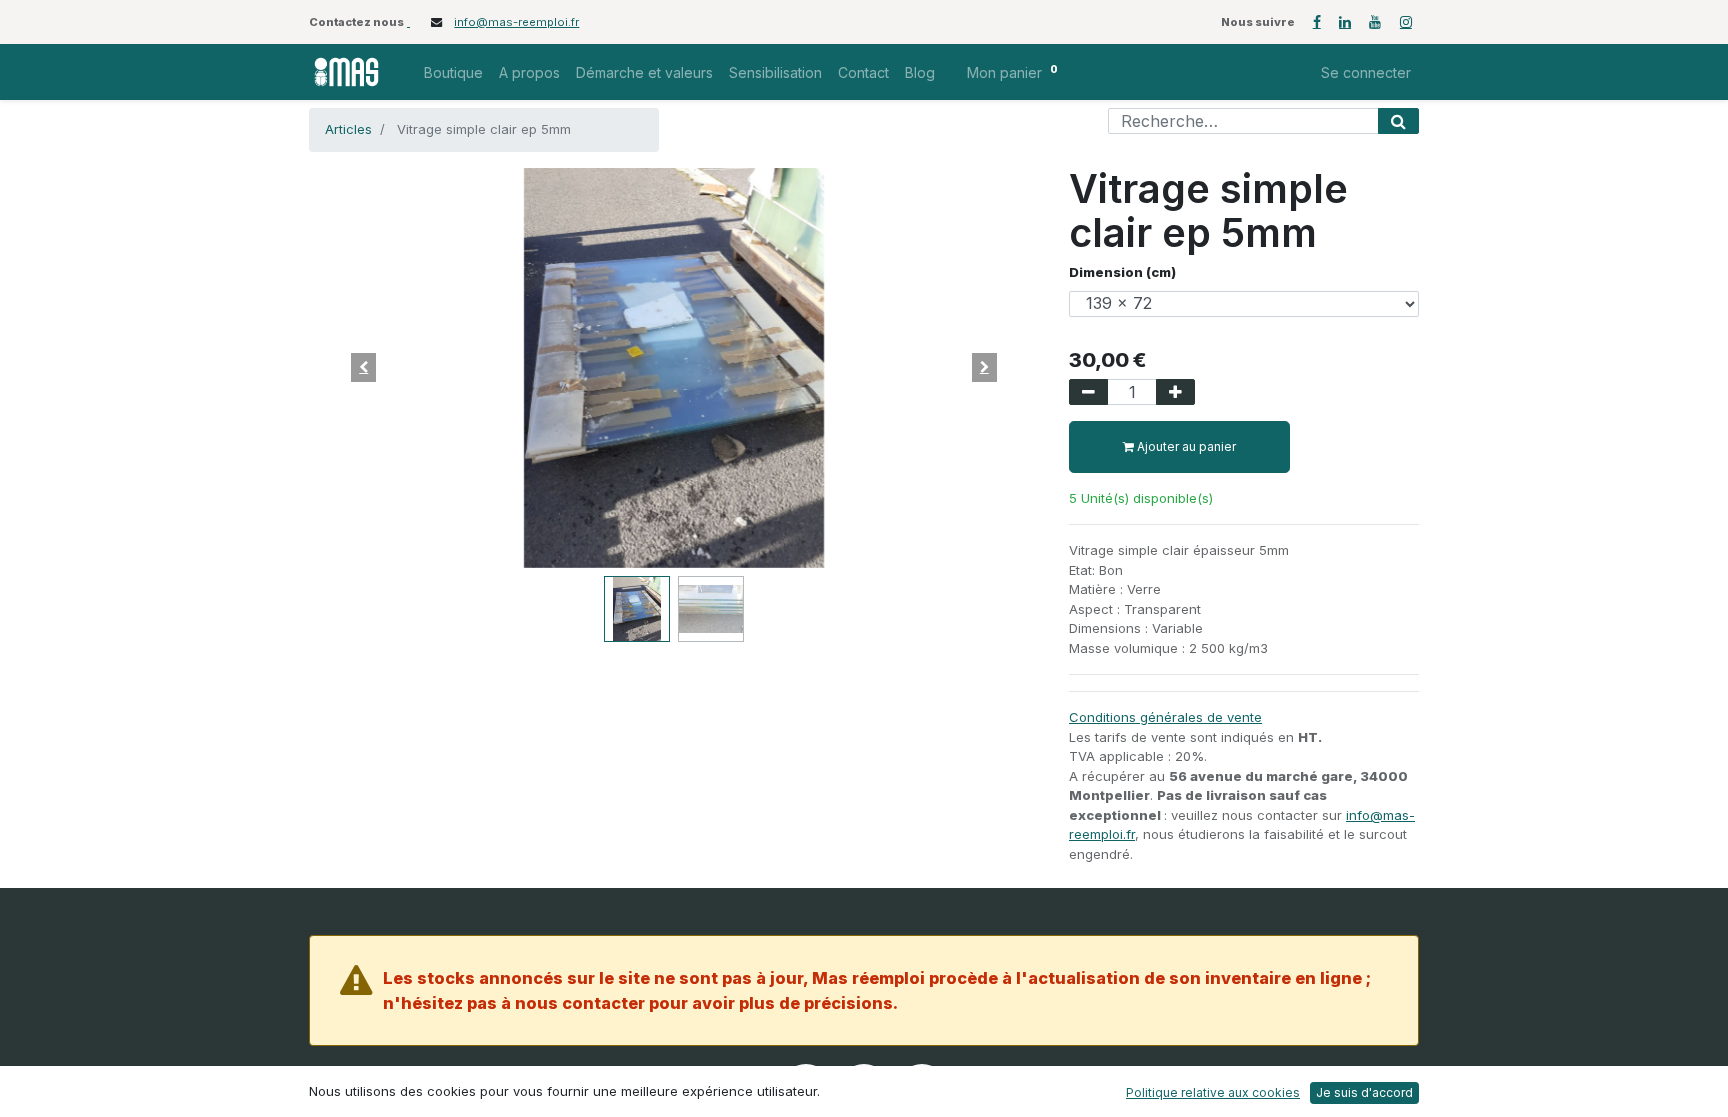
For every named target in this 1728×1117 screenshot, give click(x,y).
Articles (348, 129)
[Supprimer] (1088, 392)
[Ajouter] (1175, 392)
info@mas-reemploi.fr (516, 22)
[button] (364, 368)
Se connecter (1366, 72)
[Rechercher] (1398, 121)
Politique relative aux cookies (1213, 1092)
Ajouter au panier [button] (1185, 446)
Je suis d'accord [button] (1364, 1092)
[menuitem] (453, 72)
